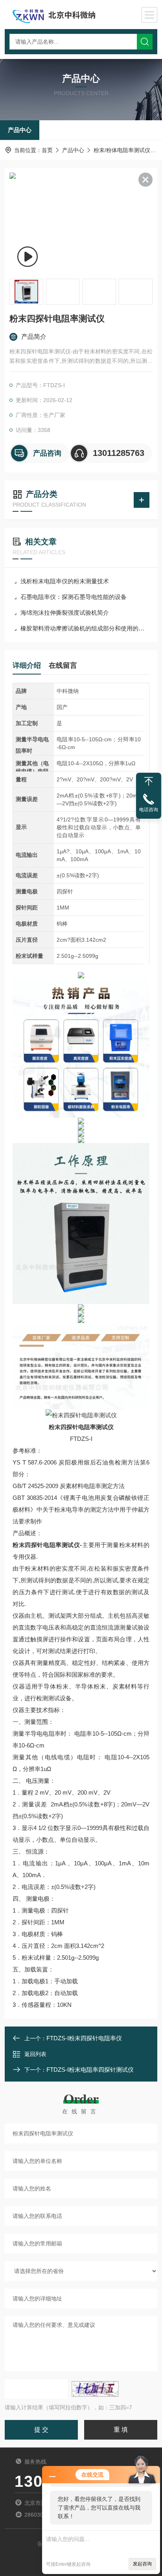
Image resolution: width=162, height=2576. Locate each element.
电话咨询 (149, 810)
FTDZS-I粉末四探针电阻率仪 (84, 2038)
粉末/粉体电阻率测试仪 (122, 150)
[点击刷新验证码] (95, 2389)
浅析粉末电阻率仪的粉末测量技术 (65, 581)
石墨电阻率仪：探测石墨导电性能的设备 (74, 597)
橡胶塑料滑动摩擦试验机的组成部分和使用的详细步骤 (85, 628)
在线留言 (63, 665)
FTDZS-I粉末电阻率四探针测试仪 (90, 2070)
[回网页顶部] (149, 781)
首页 (47, 150)
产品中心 (20, 130)
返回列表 (35, 2054)
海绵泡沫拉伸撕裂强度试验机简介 (65, 613)
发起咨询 (142, 2564)
